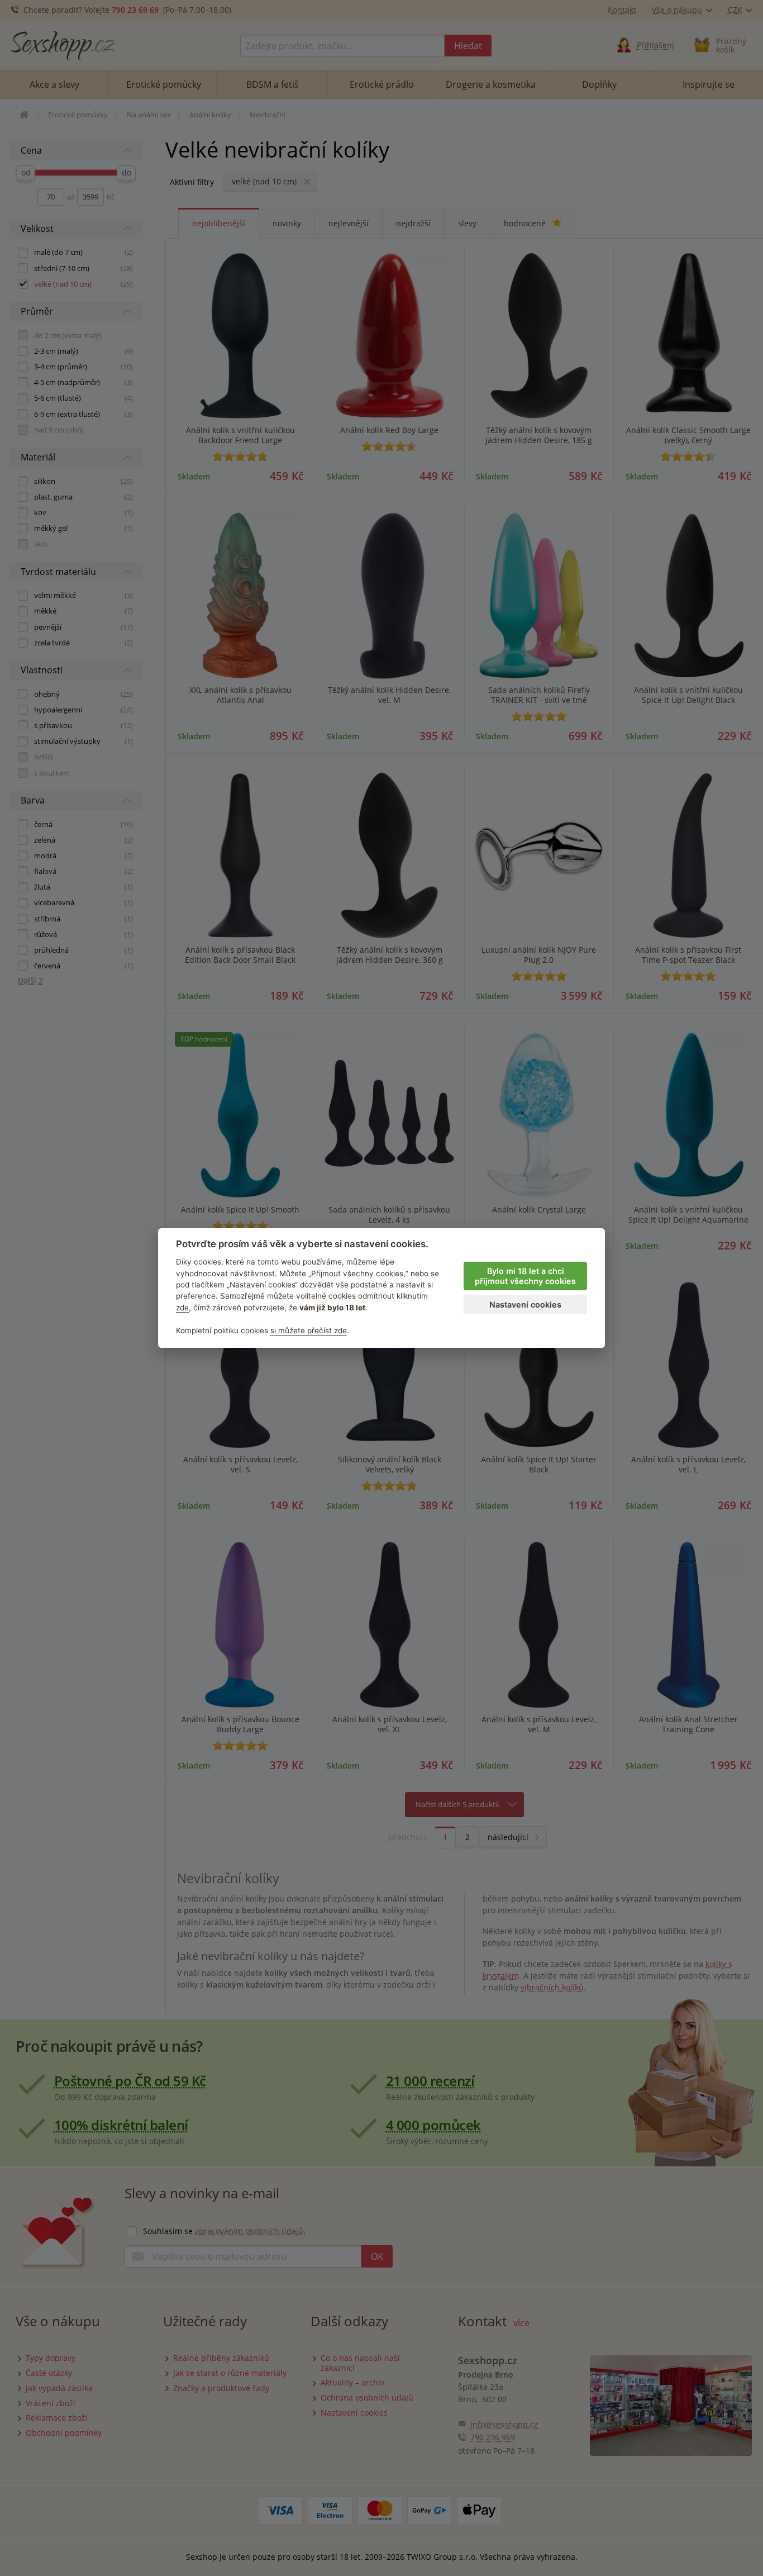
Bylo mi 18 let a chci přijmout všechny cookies (525, 1276)
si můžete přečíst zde (309, 1330)
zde (182, 1308)
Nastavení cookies (525, 1304)
